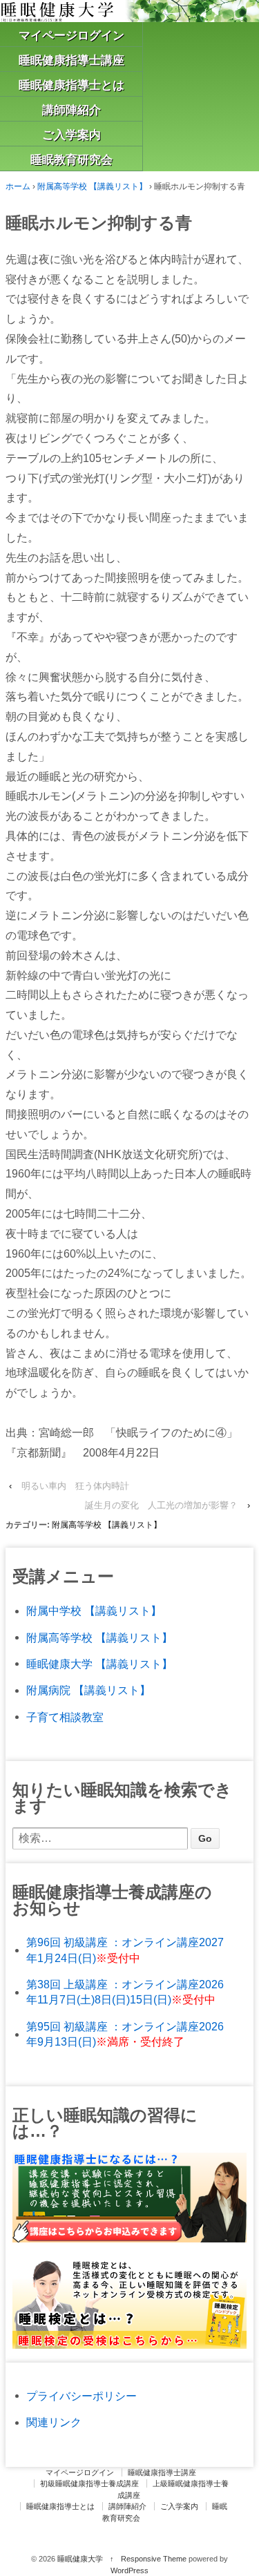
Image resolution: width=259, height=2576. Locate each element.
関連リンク (54, 2422)
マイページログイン (71, 36)
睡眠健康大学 (80, 2559)
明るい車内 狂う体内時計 (75, 1486)
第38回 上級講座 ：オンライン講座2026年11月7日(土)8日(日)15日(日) (125, 1992)
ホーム (18, 186)
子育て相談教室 (65, 1717)
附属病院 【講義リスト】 (88, 1690)
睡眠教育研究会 (71, 160)
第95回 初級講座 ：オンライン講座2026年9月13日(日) (125, 2034)
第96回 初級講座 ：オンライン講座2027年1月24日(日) (125, 1950)
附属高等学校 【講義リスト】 (92, 186)
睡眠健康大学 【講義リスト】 (99, 1664)
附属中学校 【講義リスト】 (94, 1611)
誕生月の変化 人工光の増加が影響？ (161, 1505)
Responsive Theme (154, 2559)
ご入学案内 (71, 135)
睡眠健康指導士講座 (71, 60)
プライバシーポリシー (81, 2396)
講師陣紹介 (71, 110)
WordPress (129, 2570)
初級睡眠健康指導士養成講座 (89, 2483)
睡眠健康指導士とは (71, 85)
